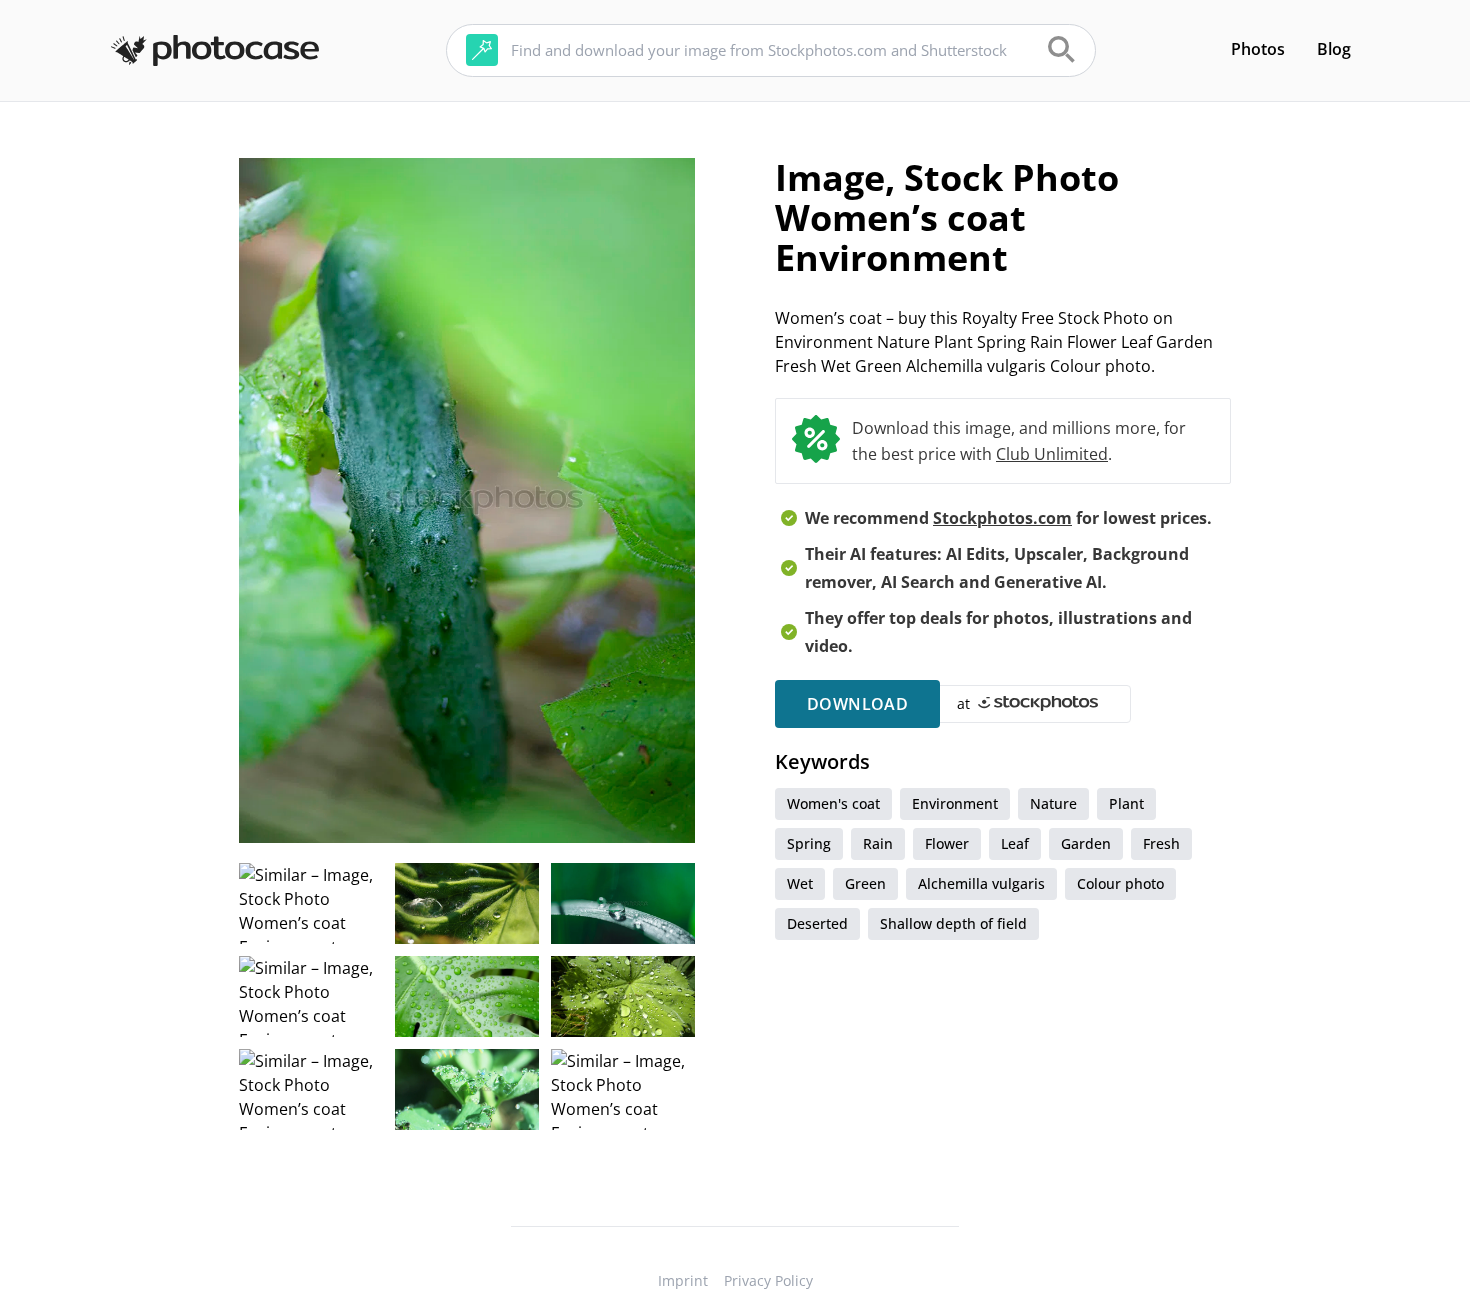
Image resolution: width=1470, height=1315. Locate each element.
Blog (1334, 49)
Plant (1126, 803)
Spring (809, 843)
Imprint (683, 1280)
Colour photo (1120, 883)
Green (865, 883)
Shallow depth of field (953, 923)
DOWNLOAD (857, 704)
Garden (1086, 843)
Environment (955, 803)
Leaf (1015, 843)
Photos (1258, 49)
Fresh (1161, 843)
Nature (1053, 803)
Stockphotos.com (1002, 518)
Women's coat (833, 803)
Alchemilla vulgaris (981, 883)
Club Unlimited (1052, 454)
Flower (947, 843)
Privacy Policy (768, 1280)
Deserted (817, 923)
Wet (800, 883)
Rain (878, 843)
